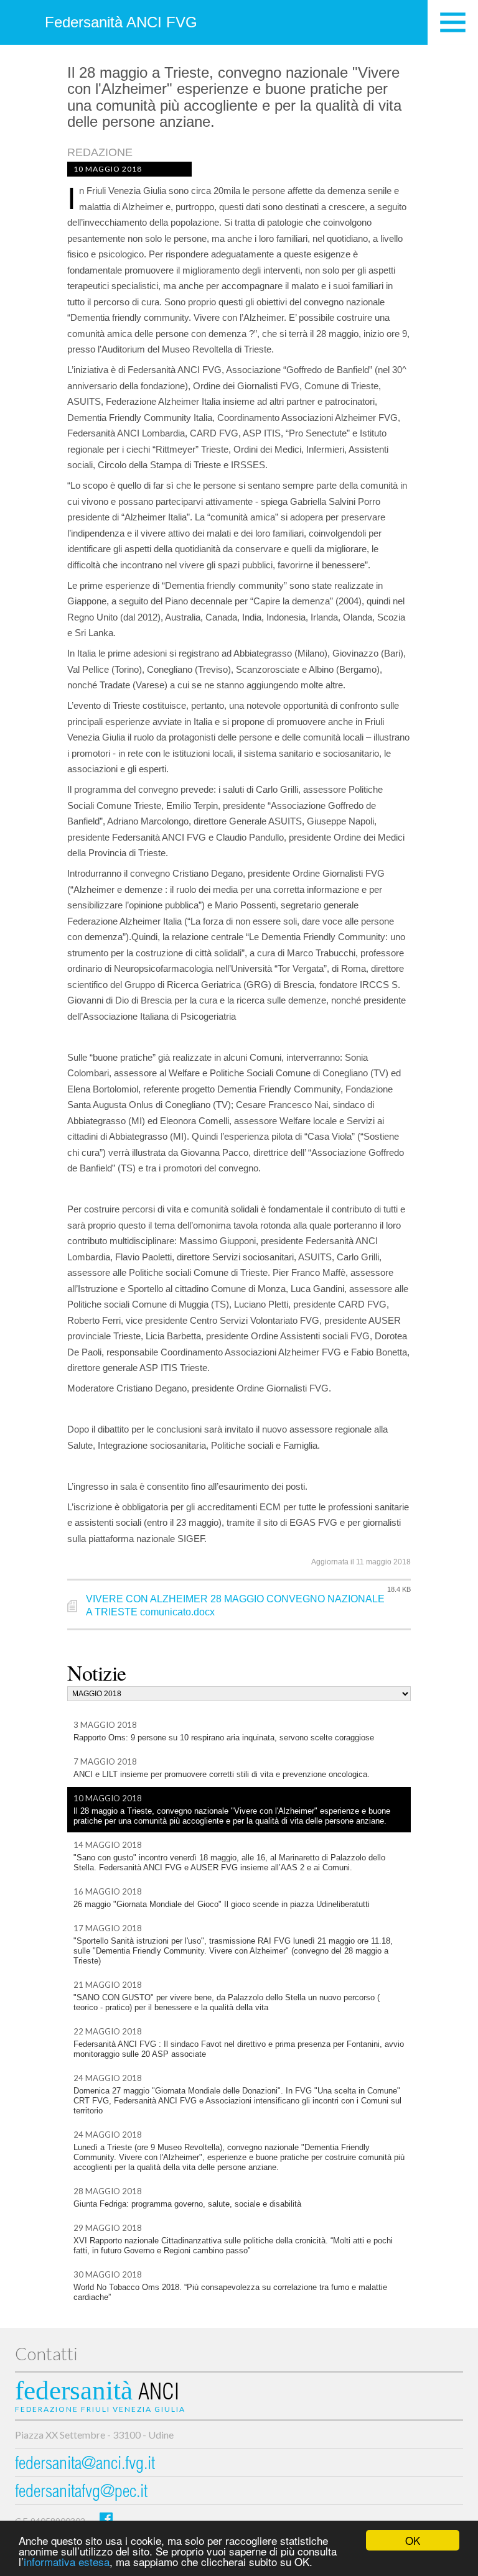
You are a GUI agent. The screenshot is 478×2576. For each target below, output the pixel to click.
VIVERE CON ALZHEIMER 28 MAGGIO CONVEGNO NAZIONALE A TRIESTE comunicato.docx (235, 1605)
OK (413, 2540)
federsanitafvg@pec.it (81, 2493)
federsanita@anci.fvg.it (85, 2465)
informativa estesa (67, 2561)
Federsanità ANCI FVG (121, 22)
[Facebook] (106, 2518)
